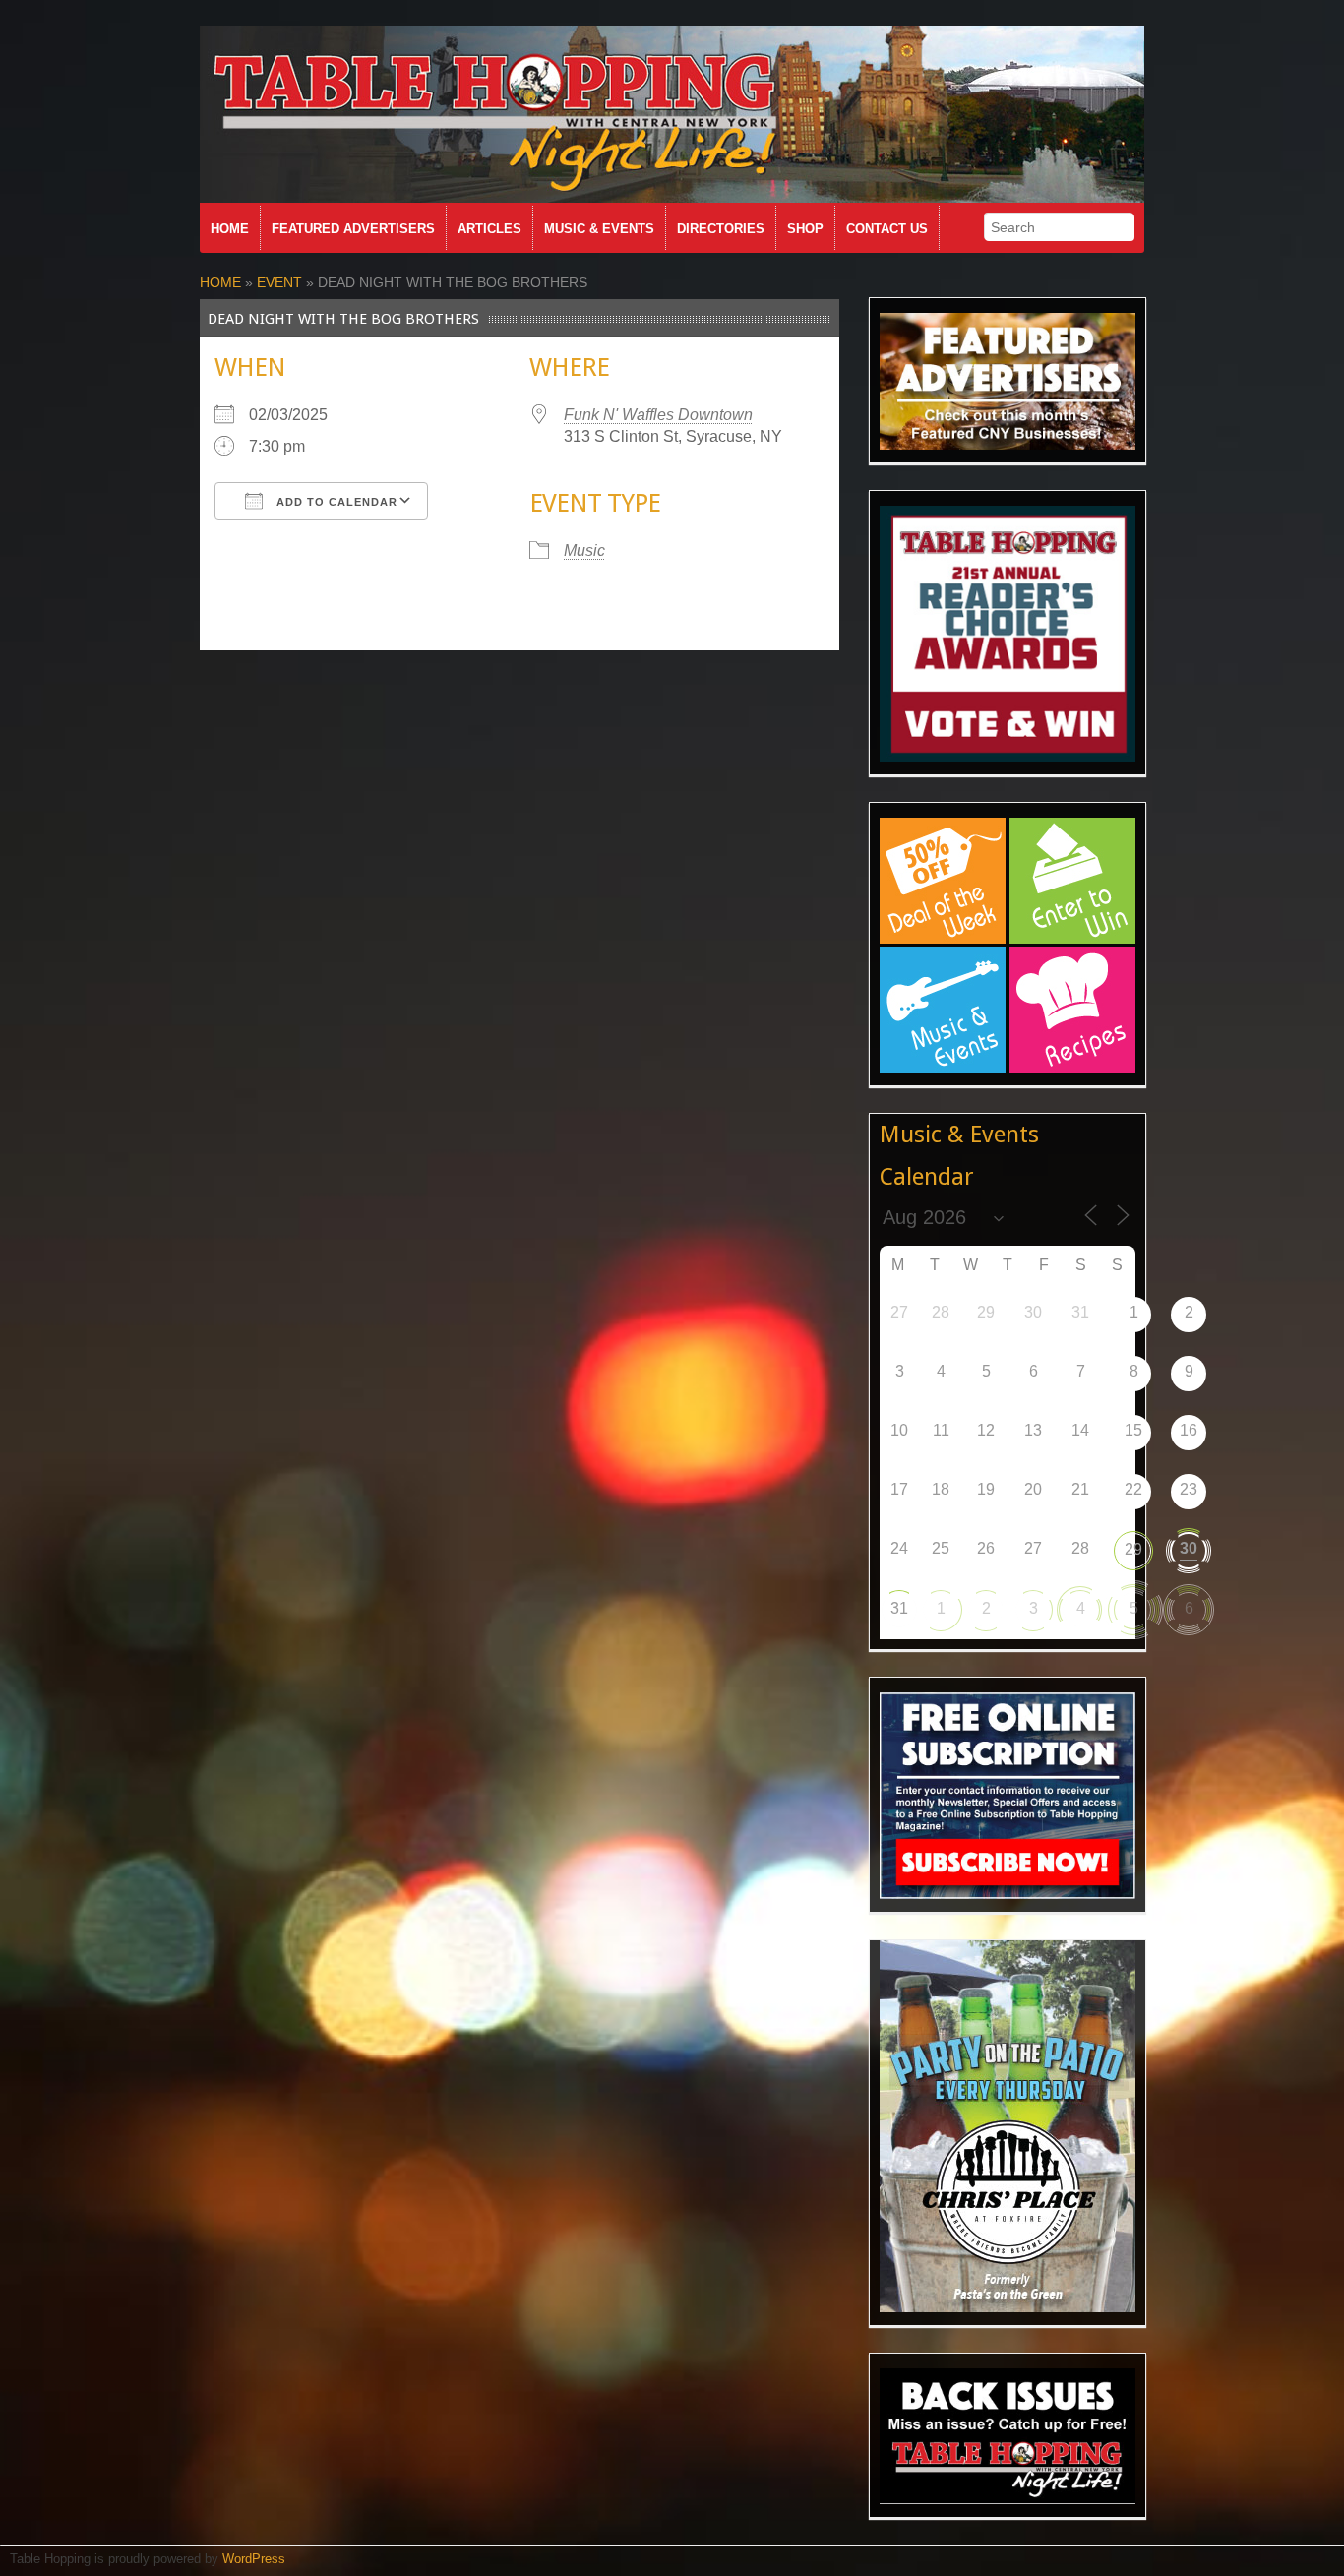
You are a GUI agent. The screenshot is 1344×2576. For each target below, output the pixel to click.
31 (899, 1608)
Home (230, 229)
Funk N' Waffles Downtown (658, 415)
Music (584, 551)
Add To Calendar (335, 502)
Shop (805, 229)
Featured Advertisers (353, 229)
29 (1133, 1549)
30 (1189, 1548)
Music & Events (599, 229)
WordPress (254, 2559)
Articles (489, 229)
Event (279, 282)
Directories (721, 229)
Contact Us (887, 229)
